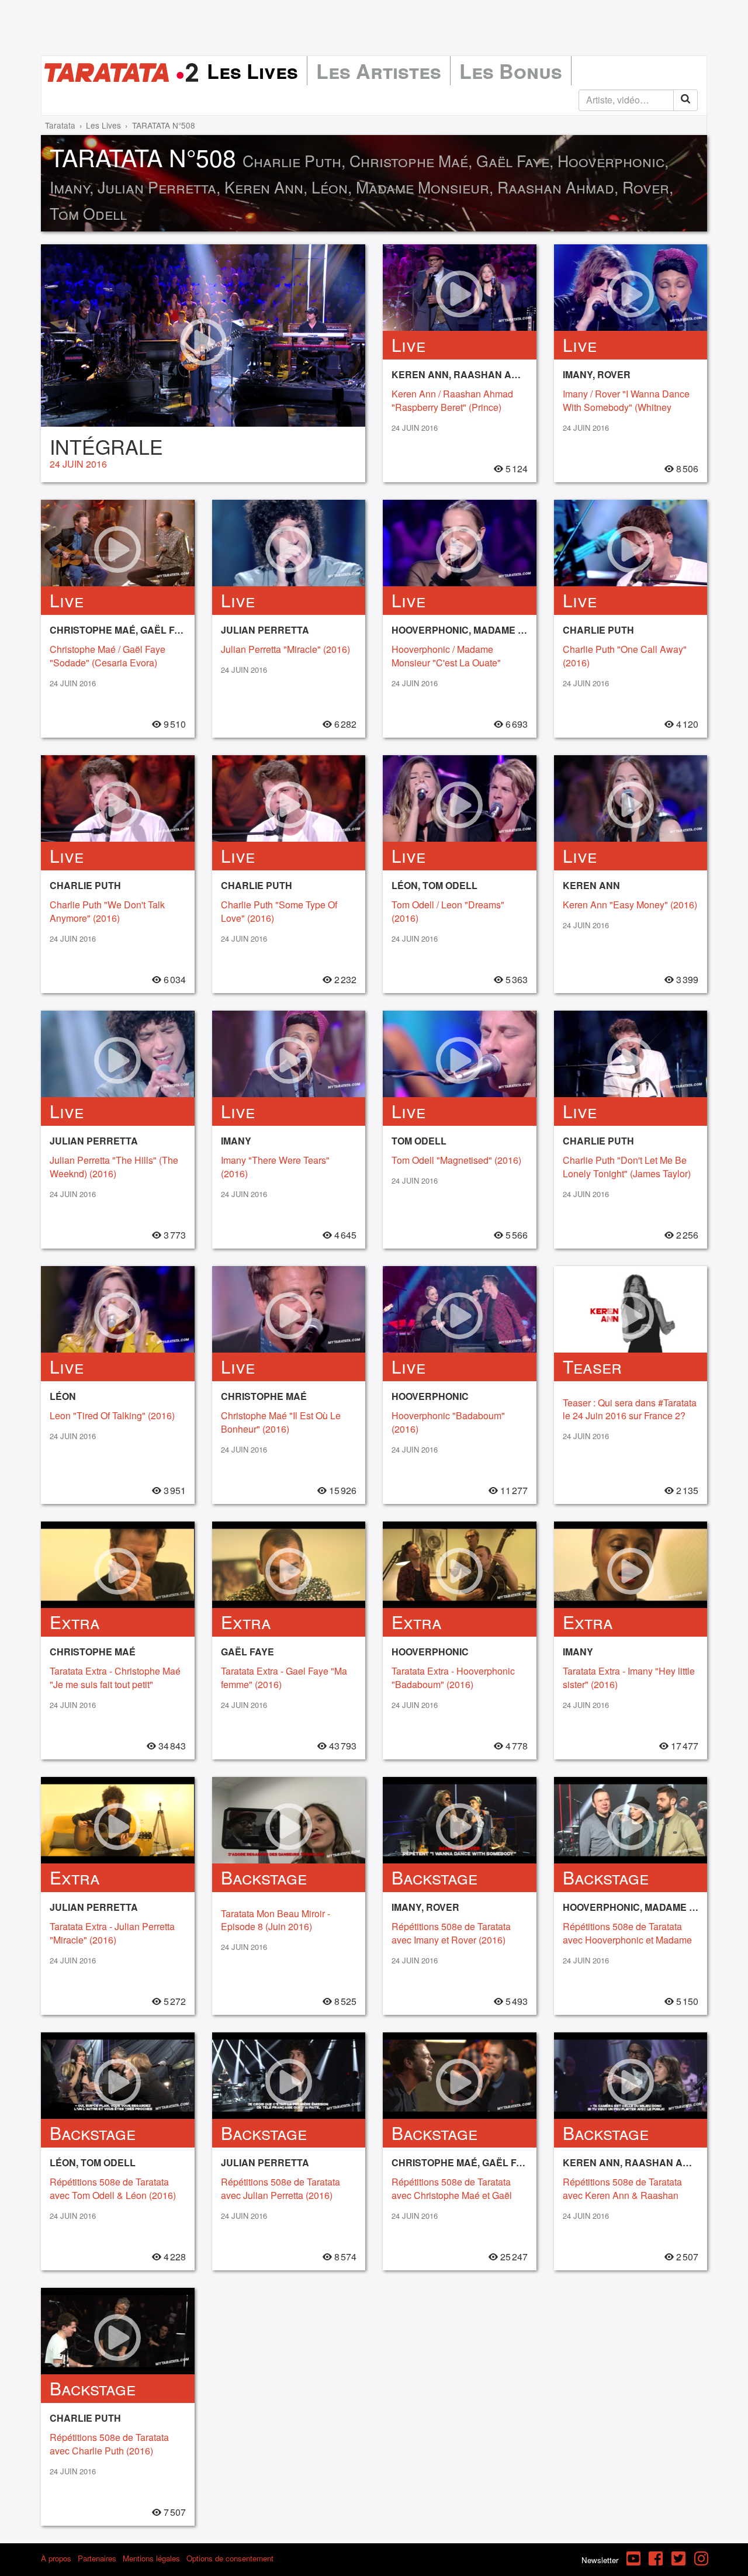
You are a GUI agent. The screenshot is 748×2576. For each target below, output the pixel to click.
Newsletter (600, 2560)
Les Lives (252, 71)
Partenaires (97, 2558)
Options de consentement (230, 2558)
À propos (56, 2558)
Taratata (60, 125)
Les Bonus (511, 71)
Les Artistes (379, 71)
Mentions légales (151, 2558)
